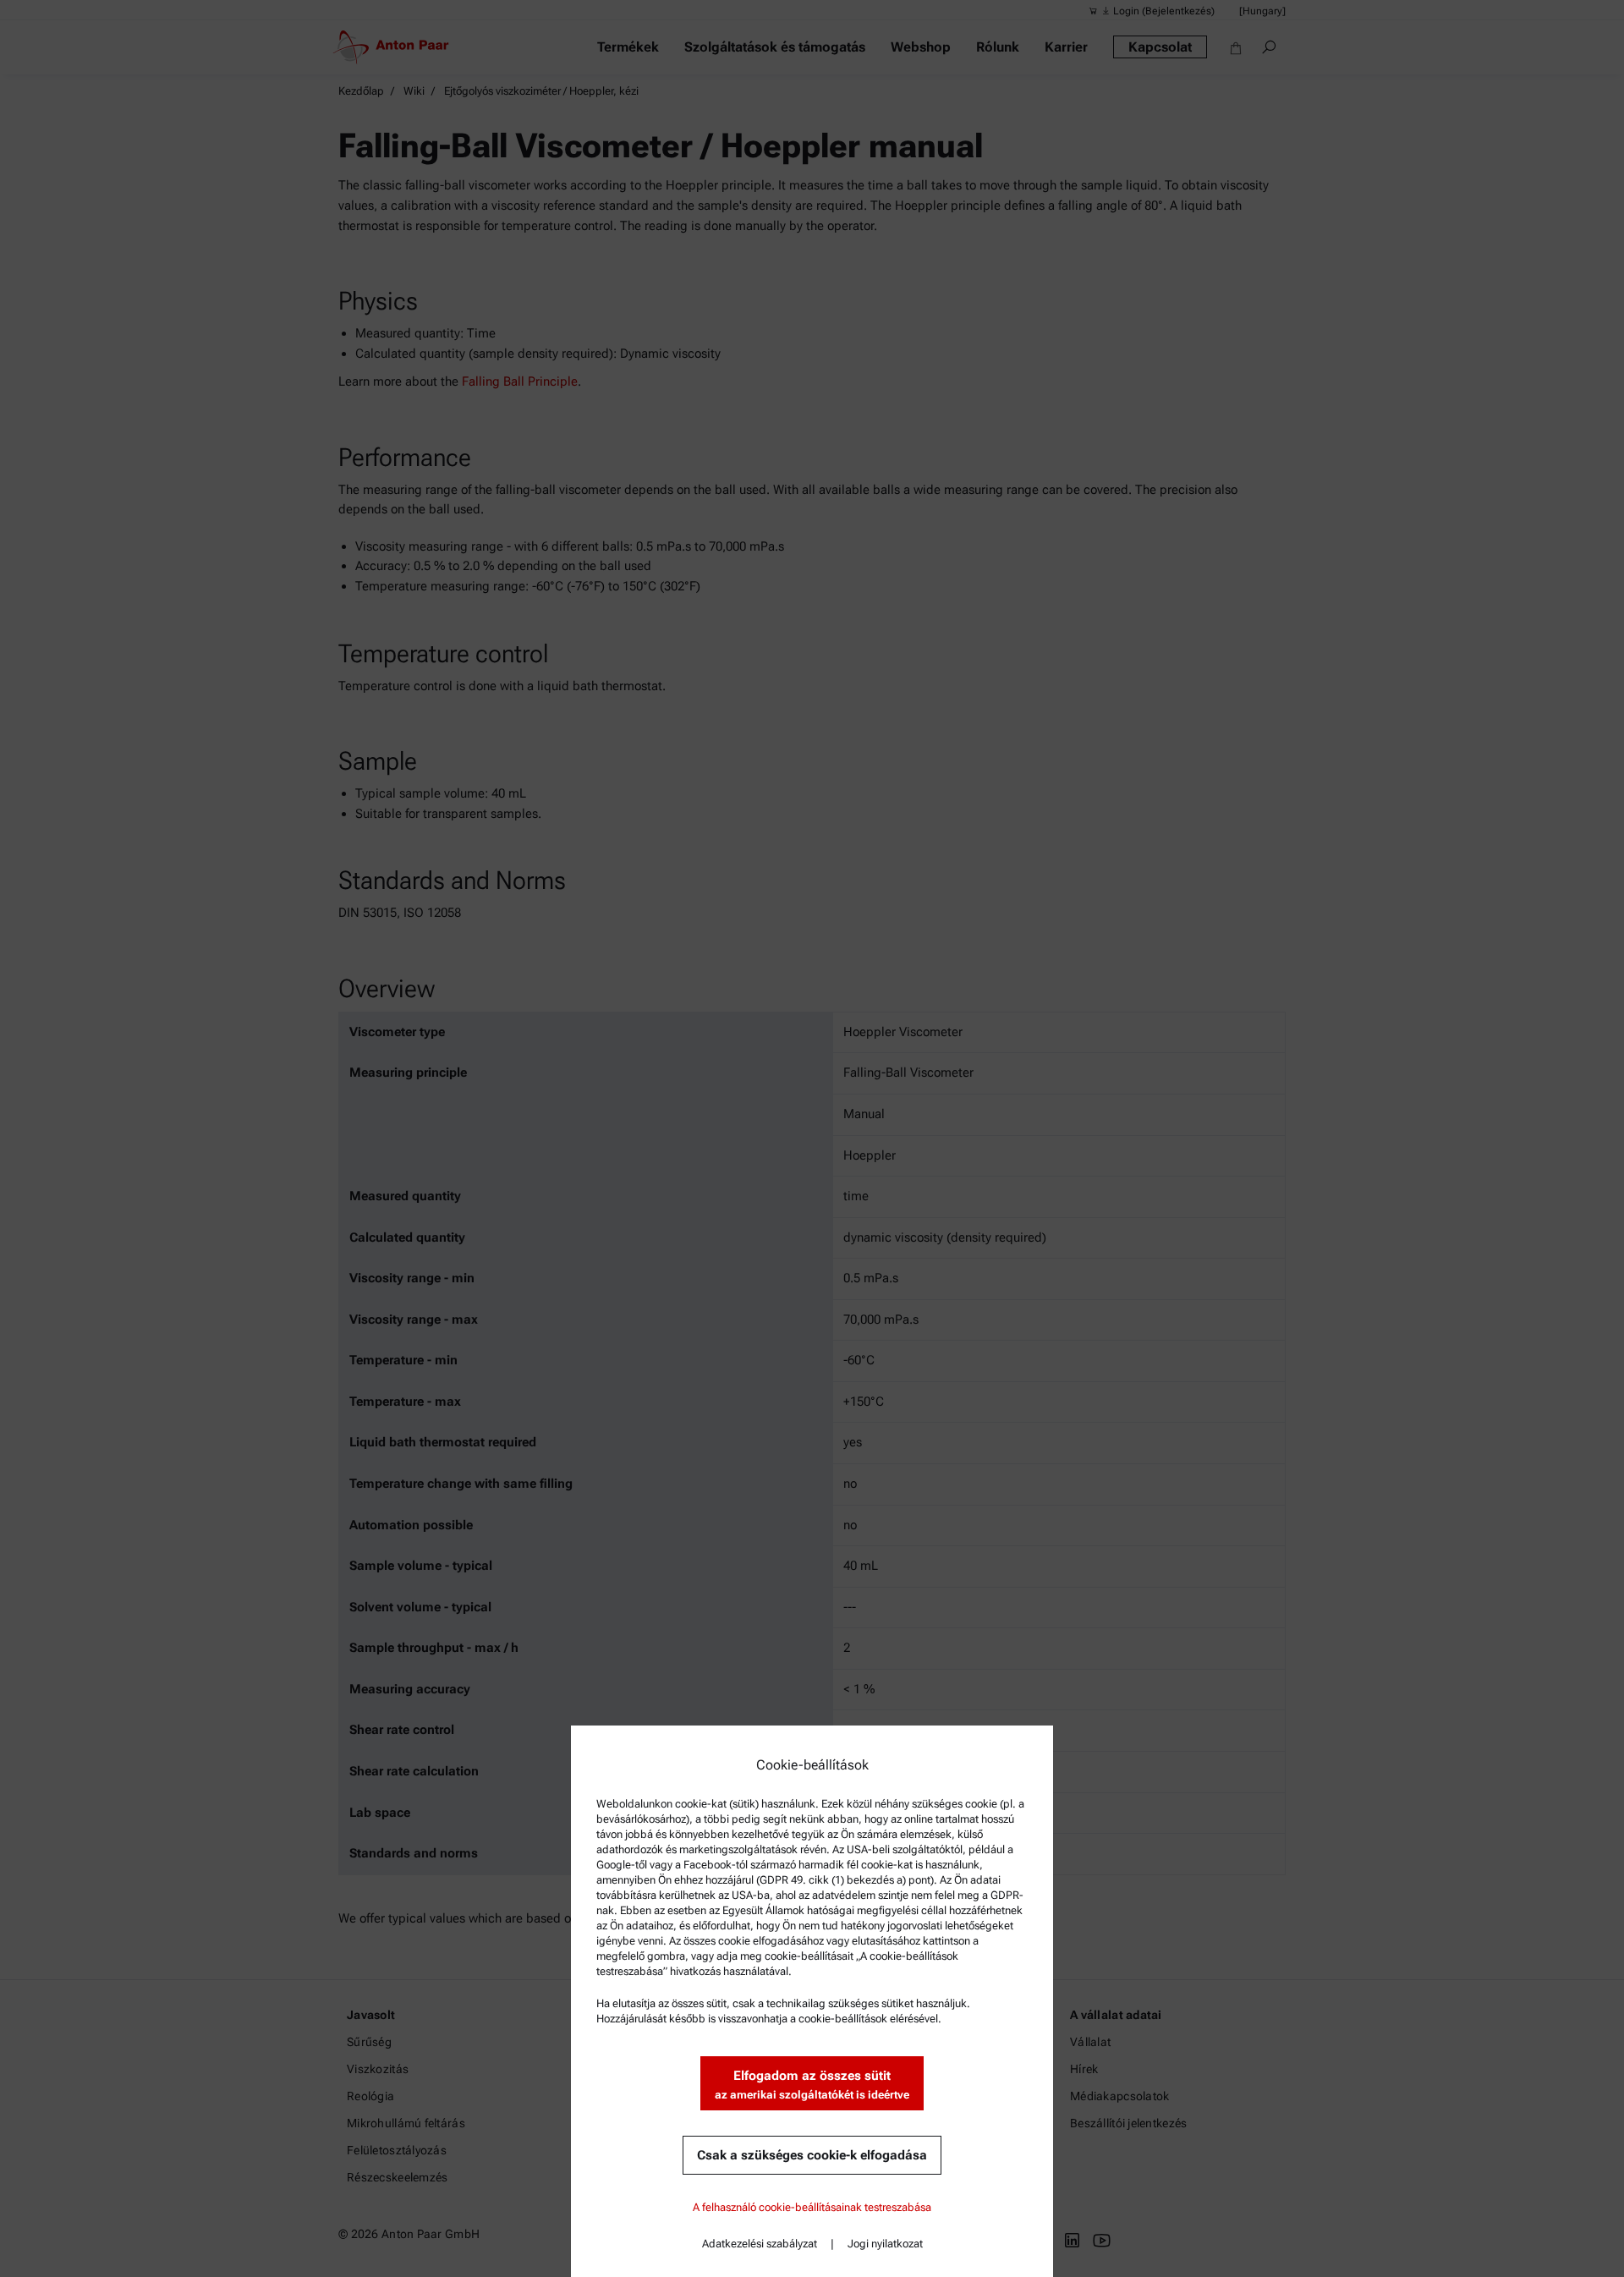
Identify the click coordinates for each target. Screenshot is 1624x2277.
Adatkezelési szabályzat (760, 2244)
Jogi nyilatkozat (885, 2244)
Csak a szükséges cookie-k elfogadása (812, 2155)
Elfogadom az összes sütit (812, 2085)
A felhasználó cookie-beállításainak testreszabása (812, 2207)
